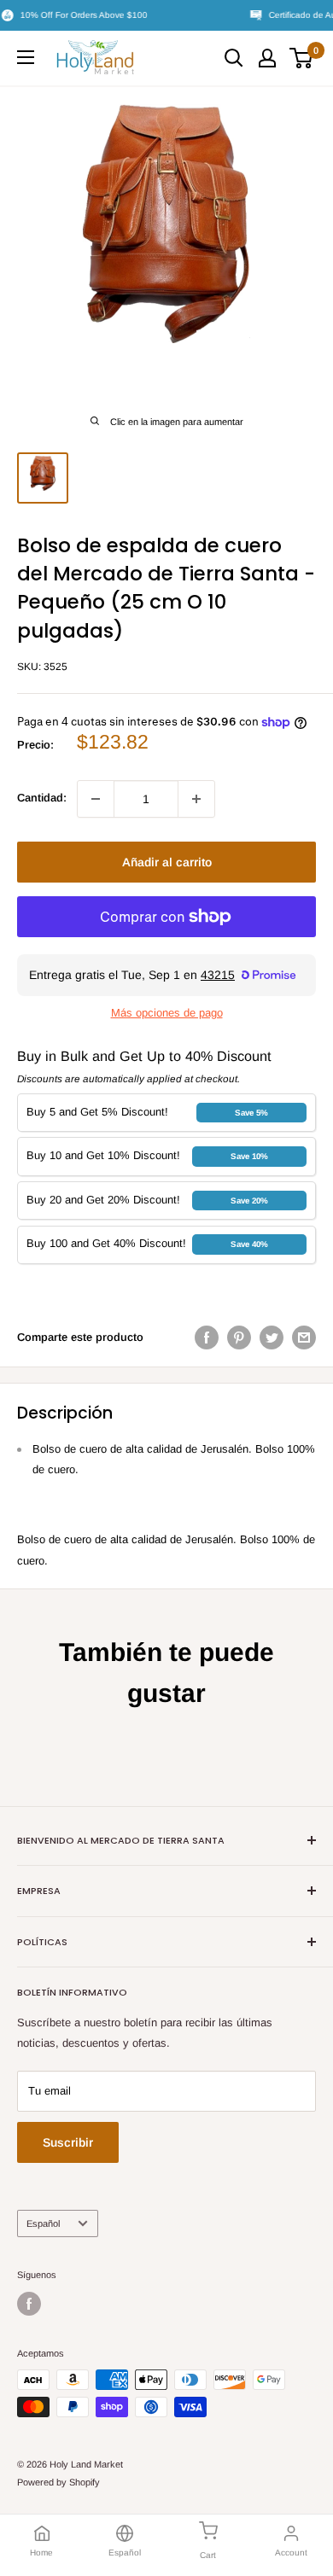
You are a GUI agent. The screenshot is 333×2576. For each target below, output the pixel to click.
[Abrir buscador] (234, 58)
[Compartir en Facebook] (207, 1338)
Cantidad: (42, 798)
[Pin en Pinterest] (239, 1338)
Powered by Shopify (58, 2482)
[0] (302, 58)
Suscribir (68, 2142)
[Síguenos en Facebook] (29, 2304)
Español (43, 2223)
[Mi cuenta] (267, 58)
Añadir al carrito (167, 862)
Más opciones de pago (167, 1013)
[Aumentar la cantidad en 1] (196, 799)
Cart (208, 2555)
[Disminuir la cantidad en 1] (96, 799)
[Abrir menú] (26, 57)
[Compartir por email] (304, 1338)
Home (41, 2553)
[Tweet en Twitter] (272, 1338)
